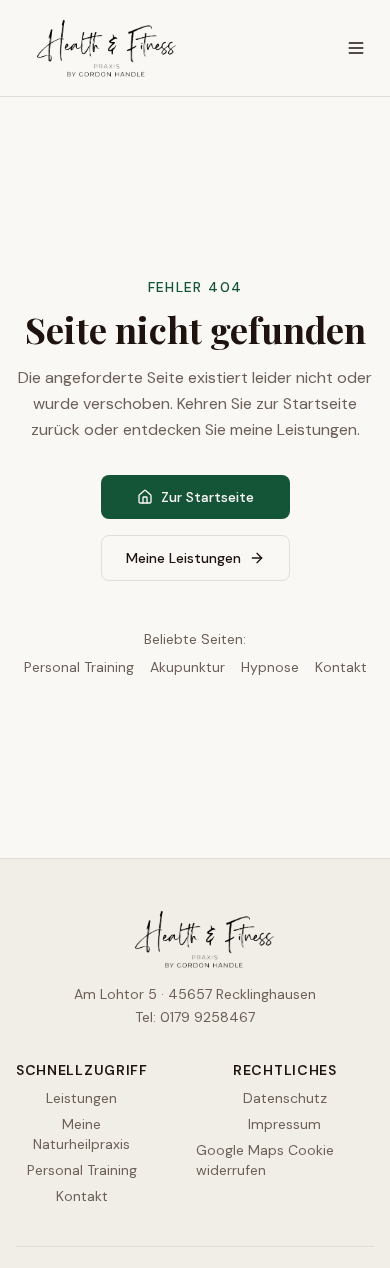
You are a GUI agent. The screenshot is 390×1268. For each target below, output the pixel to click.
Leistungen (81, 1098)
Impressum (284, 1124)
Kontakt (341, 667)
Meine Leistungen (183, 558)
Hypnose (270, 667)
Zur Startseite (207, 497)
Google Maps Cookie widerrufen (265, 1160)
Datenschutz (285, 1098)
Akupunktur (187, 667)
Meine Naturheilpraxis (81, 1134)
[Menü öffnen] (356, 48)
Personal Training (79, 667)
